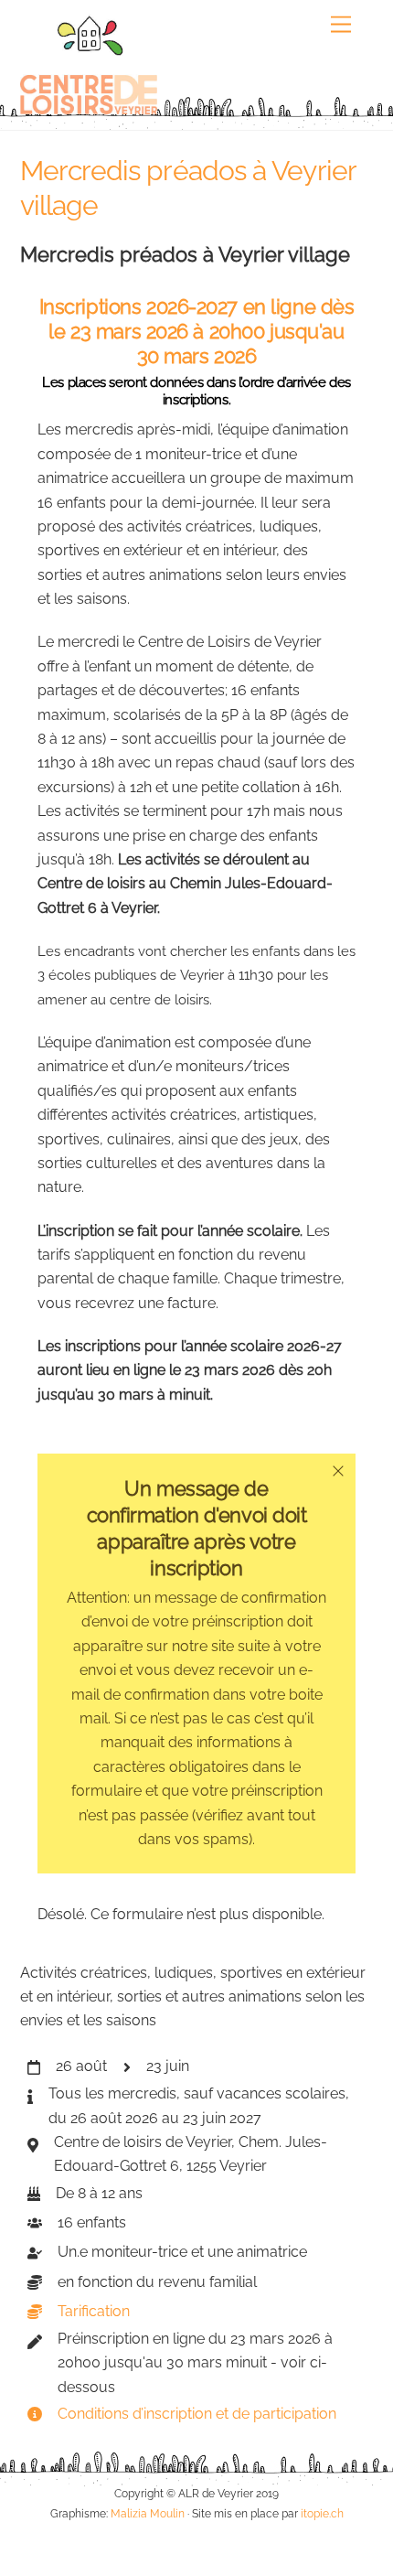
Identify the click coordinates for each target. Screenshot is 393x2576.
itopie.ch (322, 2513)
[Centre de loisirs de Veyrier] (89, 107)
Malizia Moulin (148, 2513)
